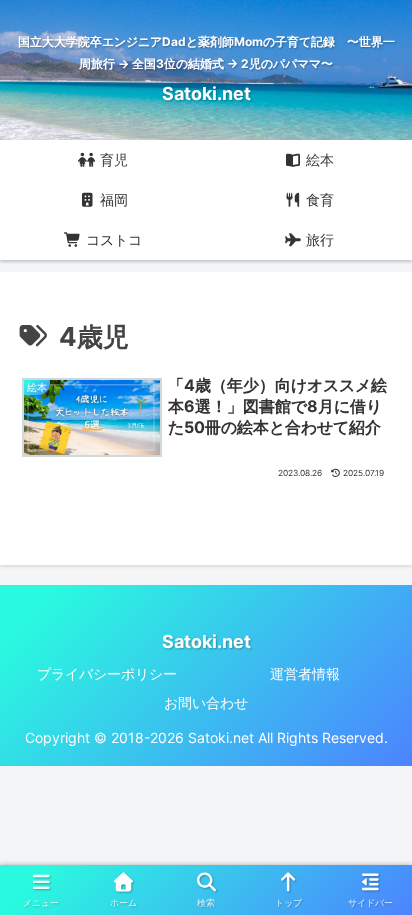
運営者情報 (305, 673)
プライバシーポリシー (107, 673)
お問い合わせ (206, 702)
